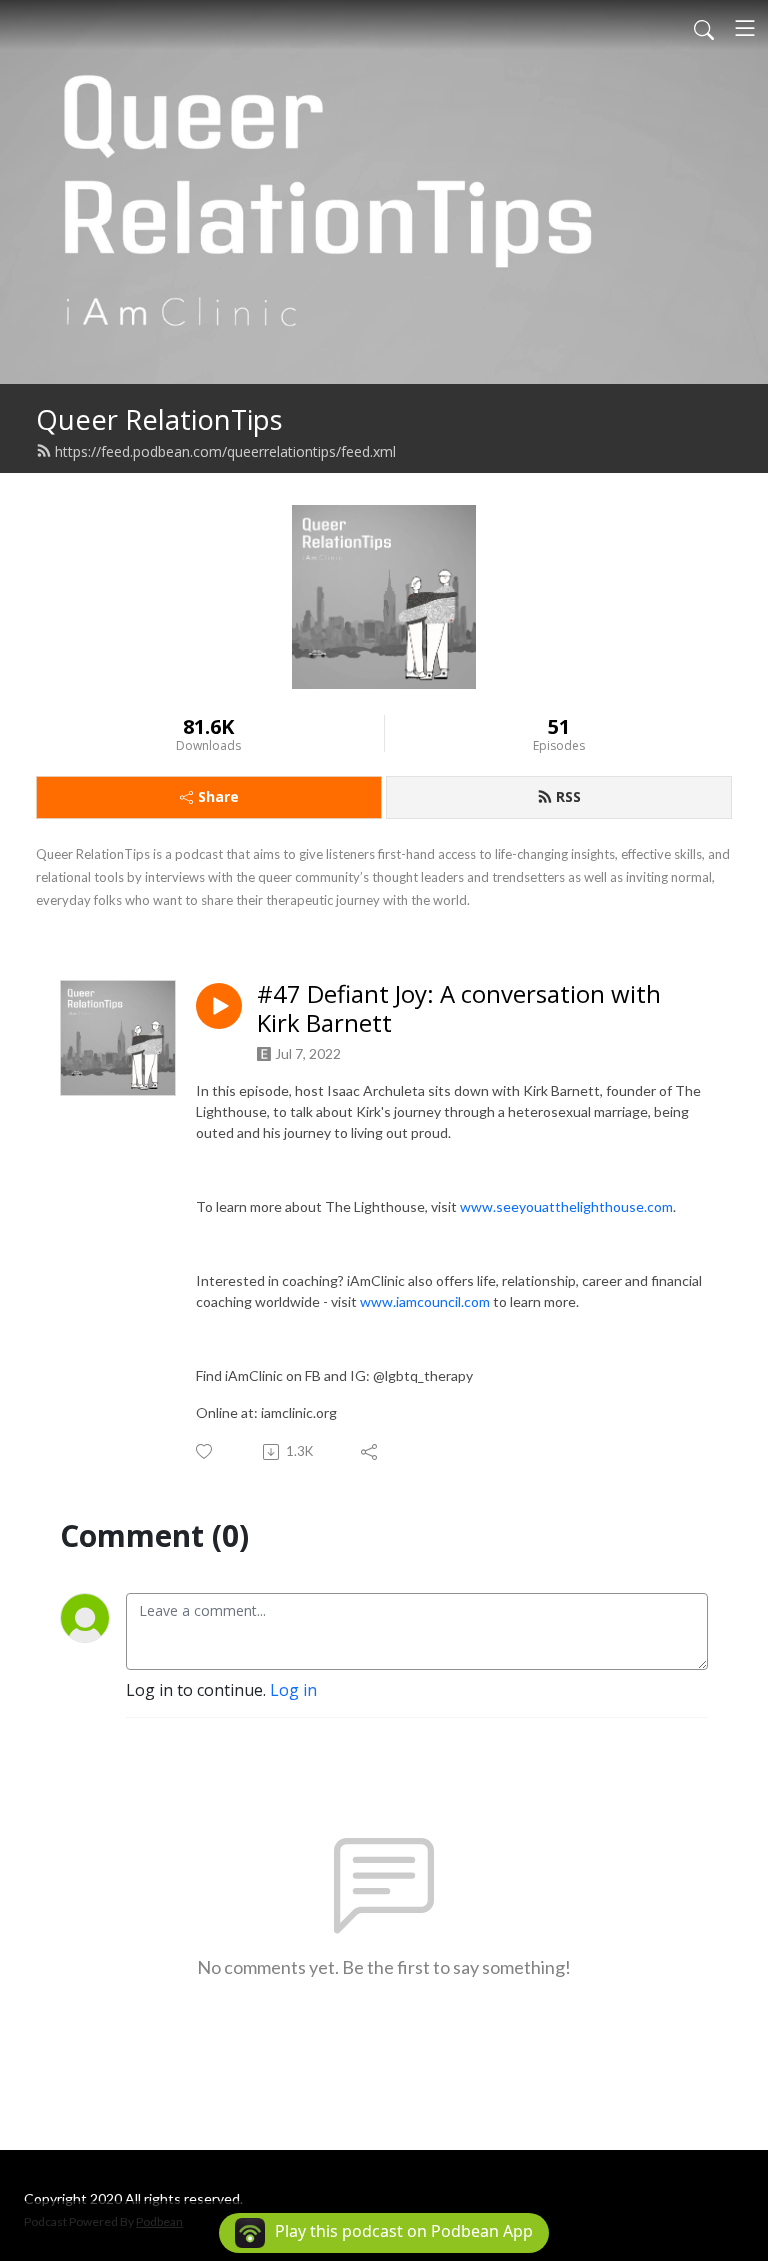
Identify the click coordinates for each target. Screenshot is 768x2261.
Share (218, 796)
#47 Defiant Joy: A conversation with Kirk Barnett (459, 1009)
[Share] (370, 1452)
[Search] (704, 28)
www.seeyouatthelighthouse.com (566, 1206)
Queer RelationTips (159, 419)
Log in (293, 1690)
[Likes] (205, 1451)
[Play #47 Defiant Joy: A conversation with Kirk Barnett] (219, 1006)
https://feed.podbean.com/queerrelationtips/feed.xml (225, 451)
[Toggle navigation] (745, 28)
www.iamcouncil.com (425, 1301)
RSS (568, 796)
